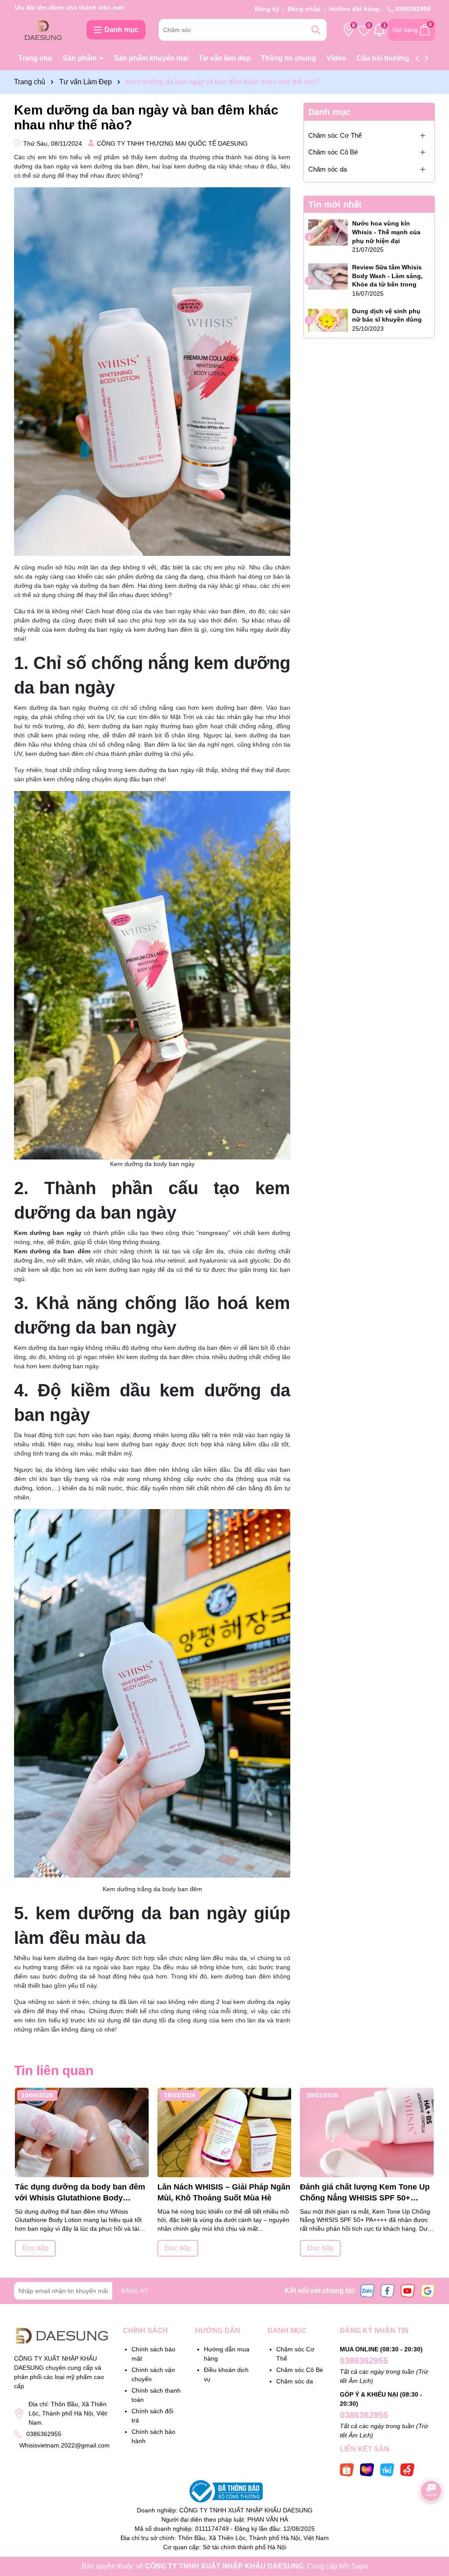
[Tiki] (387, 2469)
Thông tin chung (289, 58)
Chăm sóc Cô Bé (333, 152)
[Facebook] (388, 2290)
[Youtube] (408, 2290)
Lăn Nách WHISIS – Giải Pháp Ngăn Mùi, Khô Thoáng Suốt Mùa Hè (224, 2192)
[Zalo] (367, 2290)
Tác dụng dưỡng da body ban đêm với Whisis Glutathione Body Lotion (80, 2193)
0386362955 (412, 9)
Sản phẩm (80, 58)
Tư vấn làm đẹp (224, 58)
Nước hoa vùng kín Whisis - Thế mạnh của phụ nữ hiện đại (386, 232)
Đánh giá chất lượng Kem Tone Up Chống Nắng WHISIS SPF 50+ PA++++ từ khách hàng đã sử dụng (366, 2193)
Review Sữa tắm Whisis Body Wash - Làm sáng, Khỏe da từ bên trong (387, 276)
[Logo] (44, 29)
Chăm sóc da (328, 169)
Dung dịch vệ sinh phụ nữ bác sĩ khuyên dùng (387, 315)
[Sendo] (407, 2469)
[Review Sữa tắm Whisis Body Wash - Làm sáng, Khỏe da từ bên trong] (328, 276)
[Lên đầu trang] (431, 2523)
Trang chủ (35, 58)
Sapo (360, 2566)
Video (336, 58)
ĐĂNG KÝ (135, 2291)
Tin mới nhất (335, 204)
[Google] (428, 2290)
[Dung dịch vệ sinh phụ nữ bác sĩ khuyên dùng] (328, 320)
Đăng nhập (304, 9)
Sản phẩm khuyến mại (151, 58)
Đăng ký (267, 9)
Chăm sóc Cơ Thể (335, 135)
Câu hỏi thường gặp (390, 58)
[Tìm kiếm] (316, 30)
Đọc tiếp (35, 2248)
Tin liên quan (54, 2070)
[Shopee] (347, 2469)
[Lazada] (367, 2469)
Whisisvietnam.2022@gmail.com (64, 2445)
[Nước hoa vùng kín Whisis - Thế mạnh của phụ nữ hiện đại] (328, 233)
